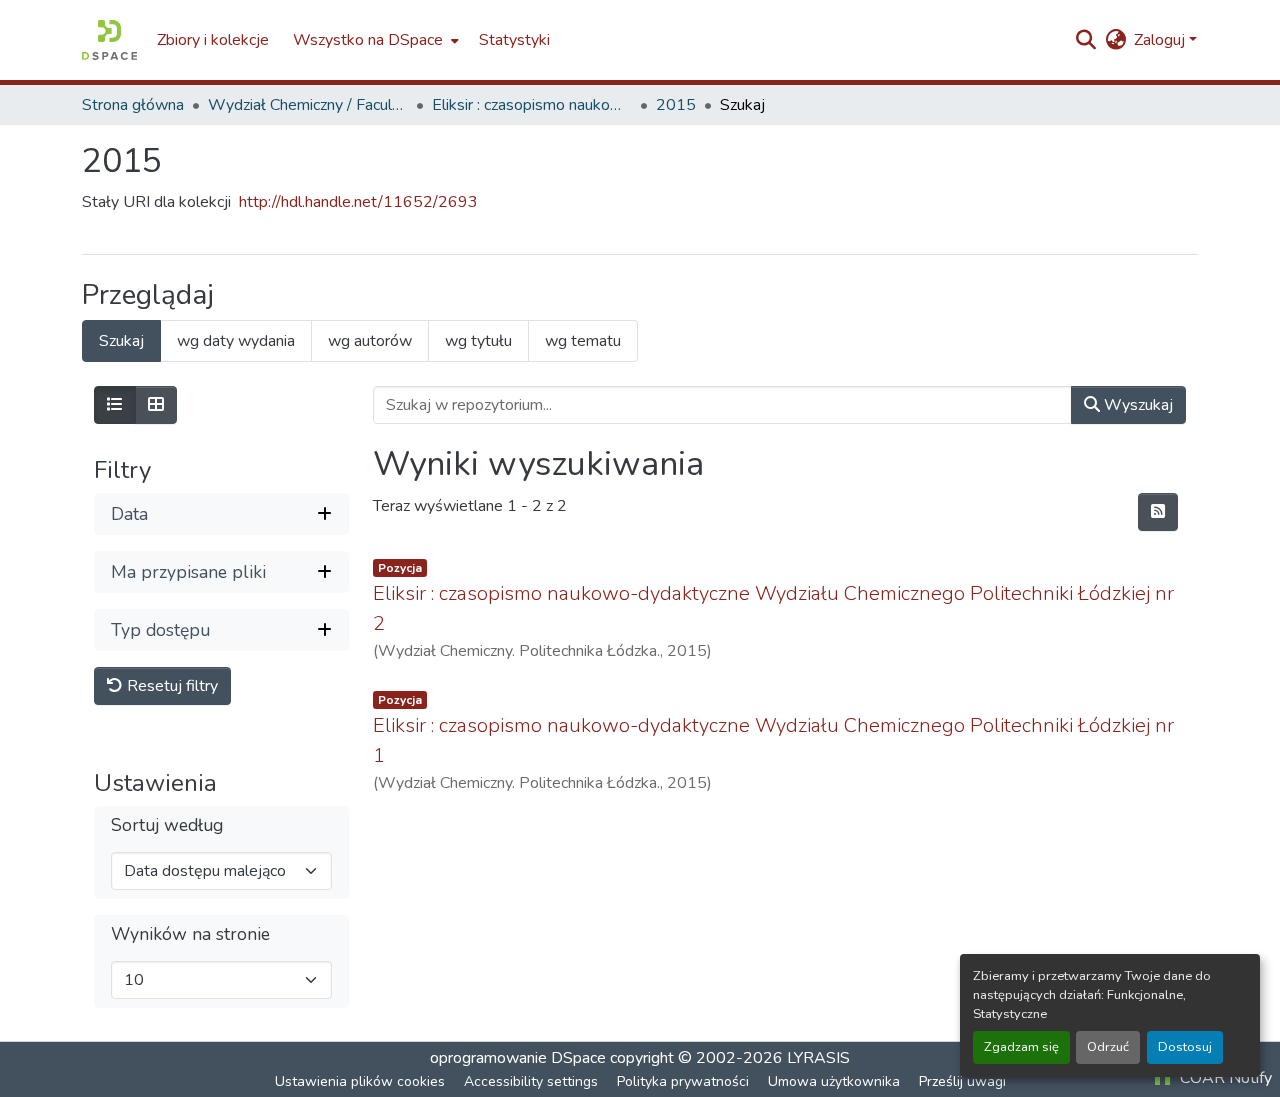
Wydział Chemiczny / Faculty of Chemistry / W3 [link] (308, 105)
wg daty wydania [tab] (236, 341)
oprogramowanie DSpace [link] (518, 1058)
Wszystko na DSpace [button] (368, 40)
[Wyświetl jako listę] (115, 405)
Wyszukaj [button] (1136, 405)
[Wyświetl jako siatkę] (156, 405)
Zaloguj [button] (1161, 40)
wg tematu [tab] (583, 341)
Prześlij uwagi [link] (962, 1081)
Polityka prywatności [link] (683, 1081)
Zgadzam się (1021, 1047)
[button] (109, 40)
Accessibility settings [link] (531, 1081)
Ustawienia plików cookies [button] (360, 1081)
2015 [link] (676, 105)
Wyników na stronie (190, 934)
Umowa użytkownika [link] (834, 1081)
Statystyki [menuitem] (514, 40)
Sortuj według (167, 825)
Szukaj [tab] (121, 341)
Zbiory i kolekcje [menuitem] (213, 40)
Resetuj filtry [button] (170, 686)
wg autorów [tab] (370, 341)
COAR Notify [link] (1224, 1078)
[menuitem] (374, 40)
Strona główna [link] (133, 105)
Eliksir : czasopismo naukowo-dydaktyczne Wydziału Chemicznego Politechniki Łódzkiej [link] (532, 105)
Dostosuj (1185, 1047)
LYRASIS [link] (818, 1058)
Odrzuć (1108, 1047)
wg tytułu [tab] (478, 341)
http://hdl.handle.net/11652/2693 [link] (358, 202)
